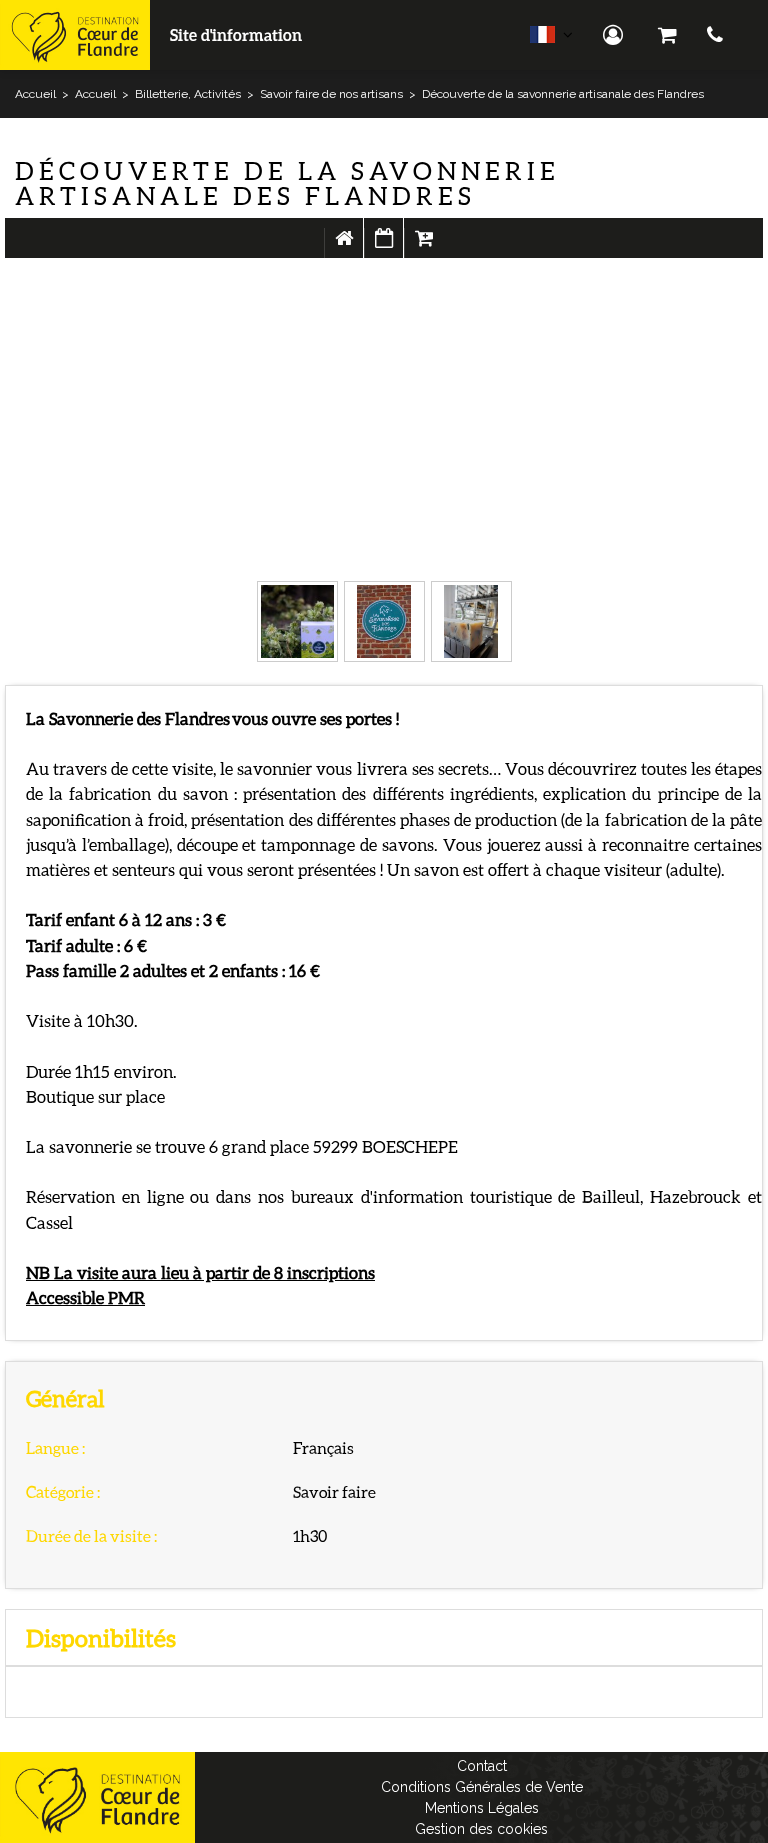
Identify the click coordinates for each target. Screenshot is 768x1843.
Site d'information (236, 34)
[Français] (551, 39)
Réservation (424, 248)
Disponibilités (384, 248)
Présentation (344, 248)
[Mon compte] (615, 35)
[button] (667, 35)
